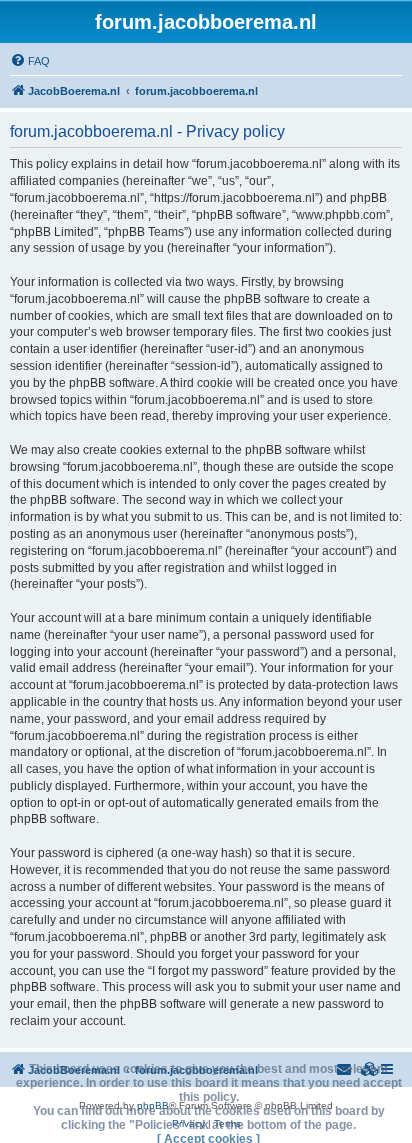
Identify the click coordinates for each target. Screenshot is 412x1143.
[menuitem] (30, 61)
